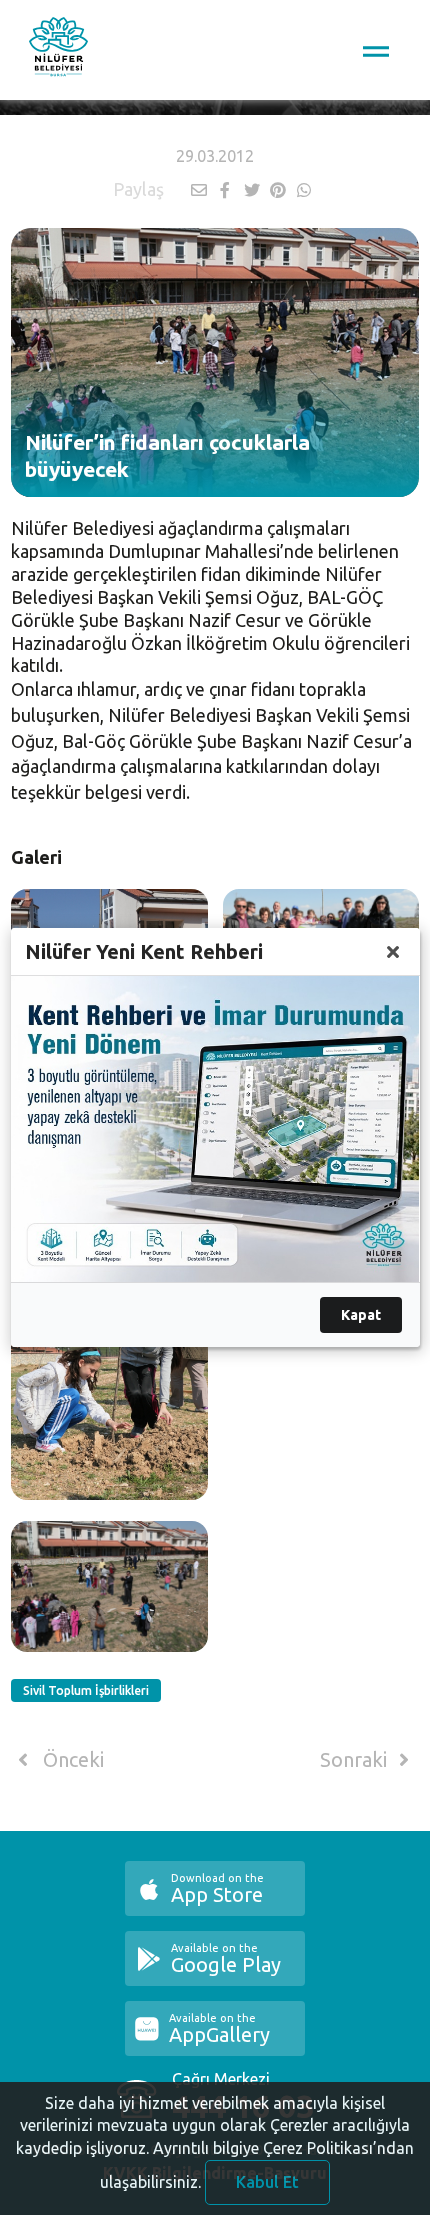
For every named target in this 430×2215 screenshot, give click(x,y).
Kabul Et (267, 2182)
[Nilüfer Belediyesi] (58, 50)
